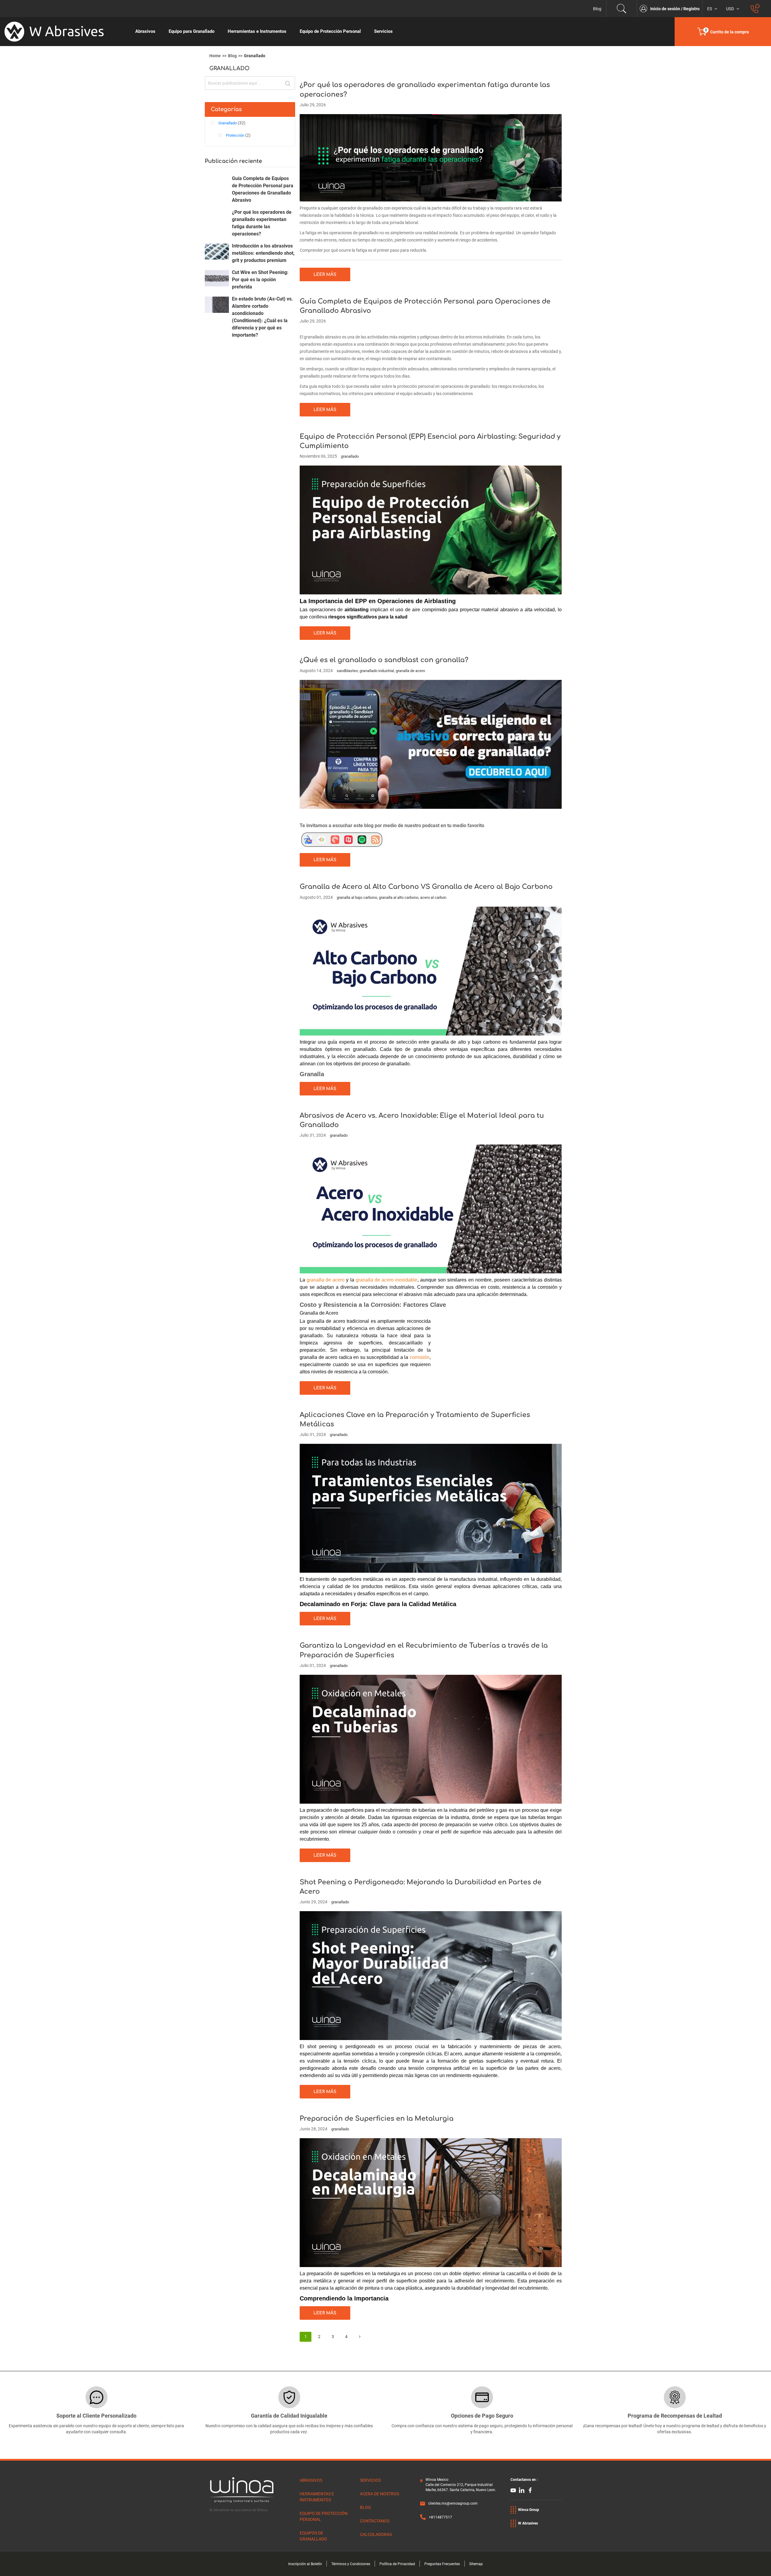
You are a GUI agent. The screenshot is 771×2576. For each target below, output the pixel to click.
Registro (691, 9)
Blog (597, 9)
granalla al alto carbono (399, 897)
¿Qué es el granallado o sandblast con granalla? (384, 660)
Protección (236, 135)
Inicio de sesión (666, 9)
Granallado (228, 123)
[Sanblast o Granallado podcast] (345, 839)
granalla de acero (410, 671)
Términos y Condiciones (351, 2564)
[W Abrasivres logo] (64, 32)
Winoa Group (529, 2510)
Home (215, 56)
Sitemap (476, 2564)
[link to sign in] (645, 9)
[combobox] (250, 83)
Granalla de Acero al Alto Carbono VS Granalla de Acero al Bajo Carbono (426, 887)
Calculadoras (376, 2534)
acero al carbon (433, 897)
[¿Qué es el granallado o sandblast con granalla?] (431, 744)
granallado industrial (377, 671)
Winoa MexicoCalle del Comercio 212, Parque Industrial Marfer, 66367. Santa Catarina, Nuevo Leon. (461, 2485)
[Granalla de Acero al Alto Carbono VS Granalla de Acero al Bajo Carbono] (431, 971)
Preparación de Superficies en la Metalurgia (377, 2119)
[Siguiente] (360, 2337)
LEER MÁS (325, 274)
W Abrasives (528, 2523)
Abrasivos (311, 2480)
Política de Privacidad (397, 2564)
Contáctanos (375, 2521)
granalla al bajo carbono (357, 897)
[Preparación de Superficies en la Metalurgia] (431, 2202)
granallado (350, 456)
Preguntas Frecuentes (442, 2564)
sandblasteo (347, 671)
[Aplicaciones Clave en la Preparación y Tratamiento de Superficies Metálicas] (431, 1508)
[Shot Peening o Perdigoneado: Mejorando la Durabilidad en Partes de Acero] (431, 1975)
